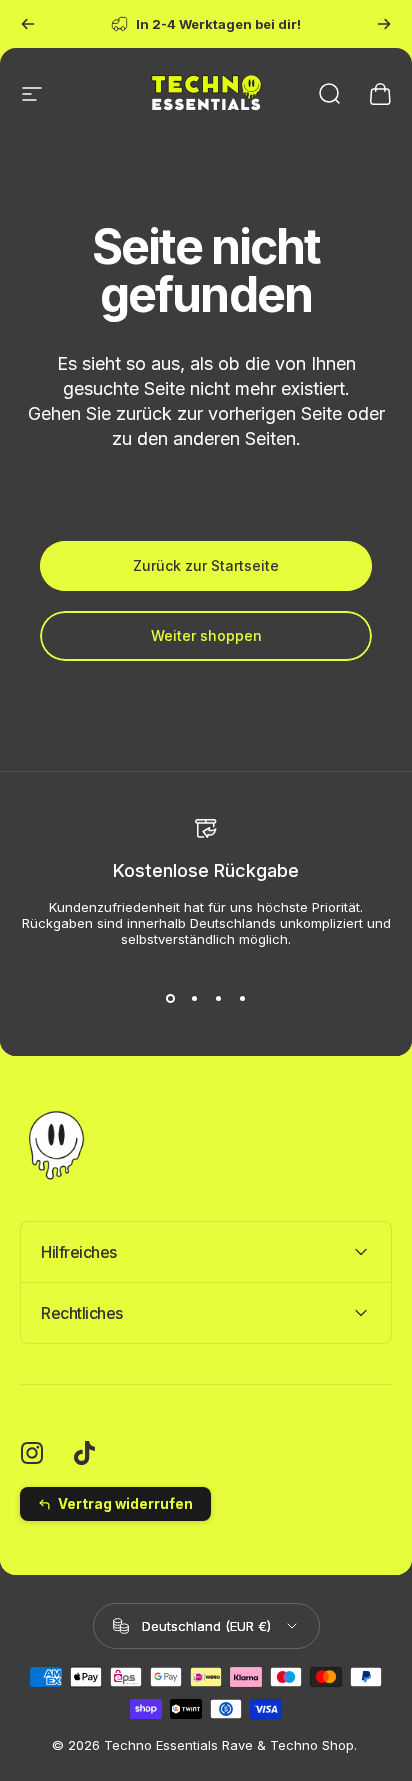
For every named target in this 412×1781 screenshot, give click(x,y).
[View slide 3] (218, 999)
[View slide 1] (170, 999)
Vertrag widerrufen (125, 1504)
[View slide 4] (242, 999)
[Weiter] (384, 24)
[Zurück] (28, 24)
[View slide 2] (194, 999)
